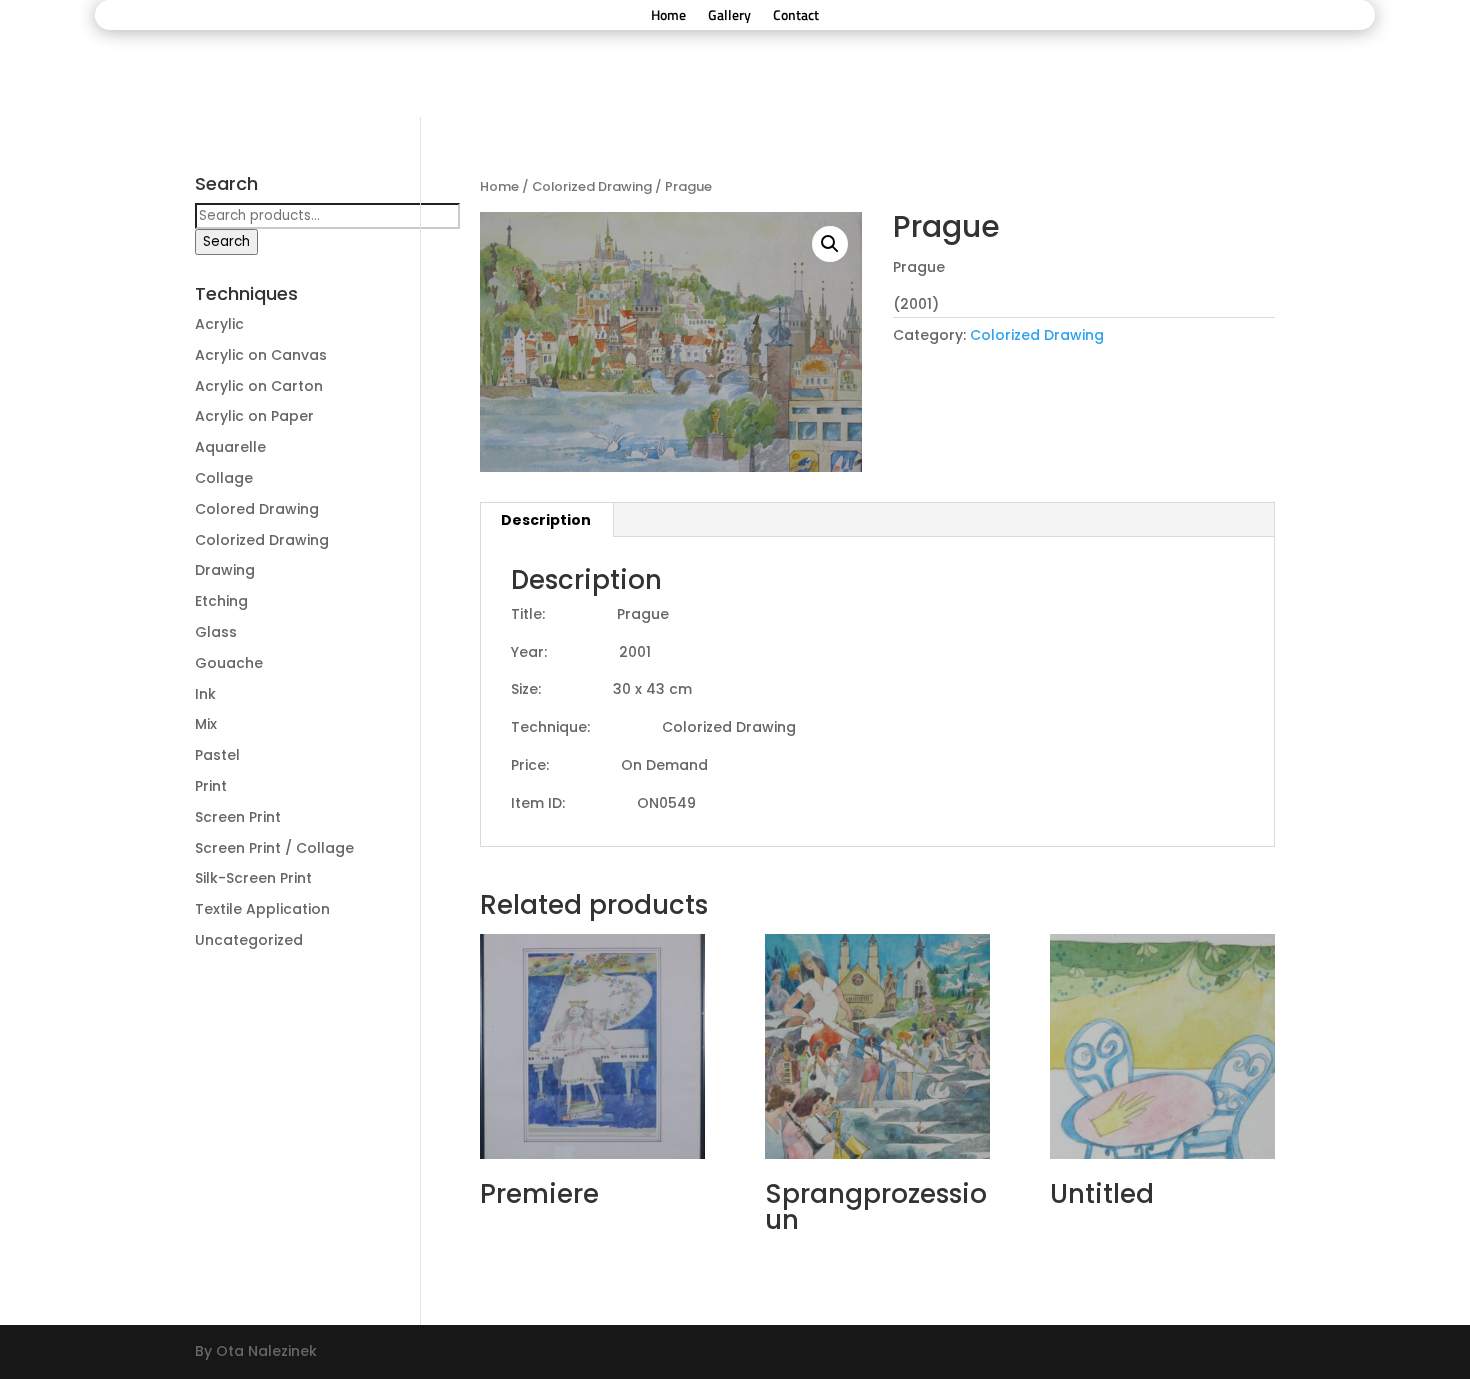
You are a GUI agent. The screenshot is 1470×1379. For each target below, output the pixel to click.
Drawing (225, 570)
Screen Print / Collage (274, 848)
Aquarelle (230, 447)
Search (226, 241)
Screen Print (238, 817)
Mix (206, 724)
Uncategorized (249, 940)
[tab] (546, 520)
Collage (224, 478)
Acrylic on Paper (254, 416)
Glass (216, 632)
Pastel (217, 755)
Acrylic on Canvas (261, 355)
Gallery (729, 16)
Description (546, 520)
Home (668, 16)
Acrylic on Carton (259, 386)
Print (211, 786)
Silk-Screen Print (253, 878)
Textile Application (262, 909)
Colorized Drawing (592, 186)
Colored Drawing (257, 509)
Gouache (229, 663)
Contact (796, 16)
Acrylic (219, 324)
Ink (205, 694)
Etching (221, 601)
